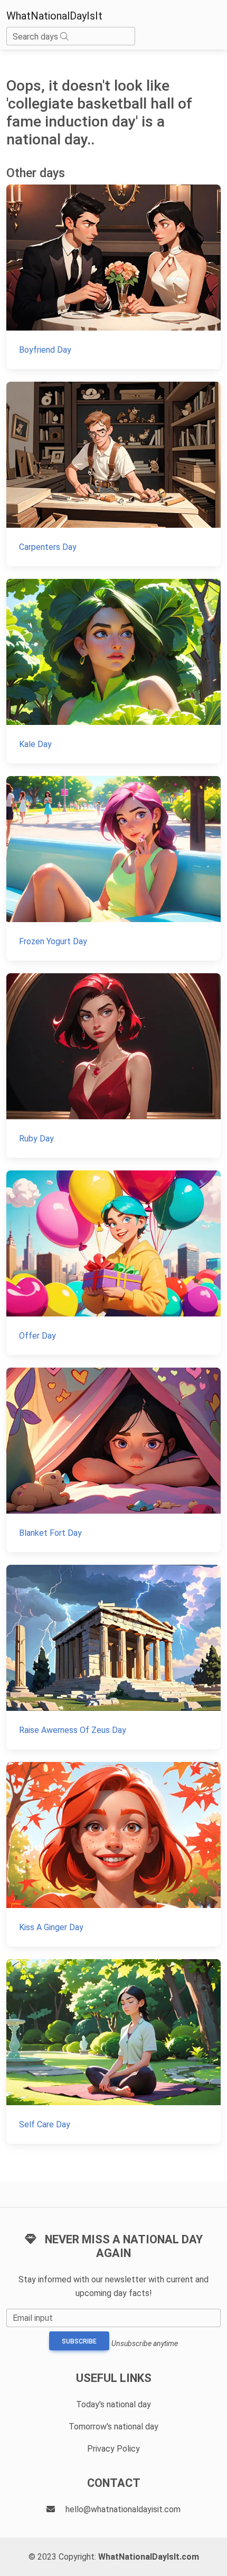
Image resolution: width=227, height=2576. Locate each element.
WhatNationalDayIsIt (54, 16)
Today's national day (113, 2404)
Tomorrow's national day (113, 2427)
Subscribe (79, 2341)
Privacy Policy (113, 2449)
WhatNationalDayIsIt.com (149, 2557)
